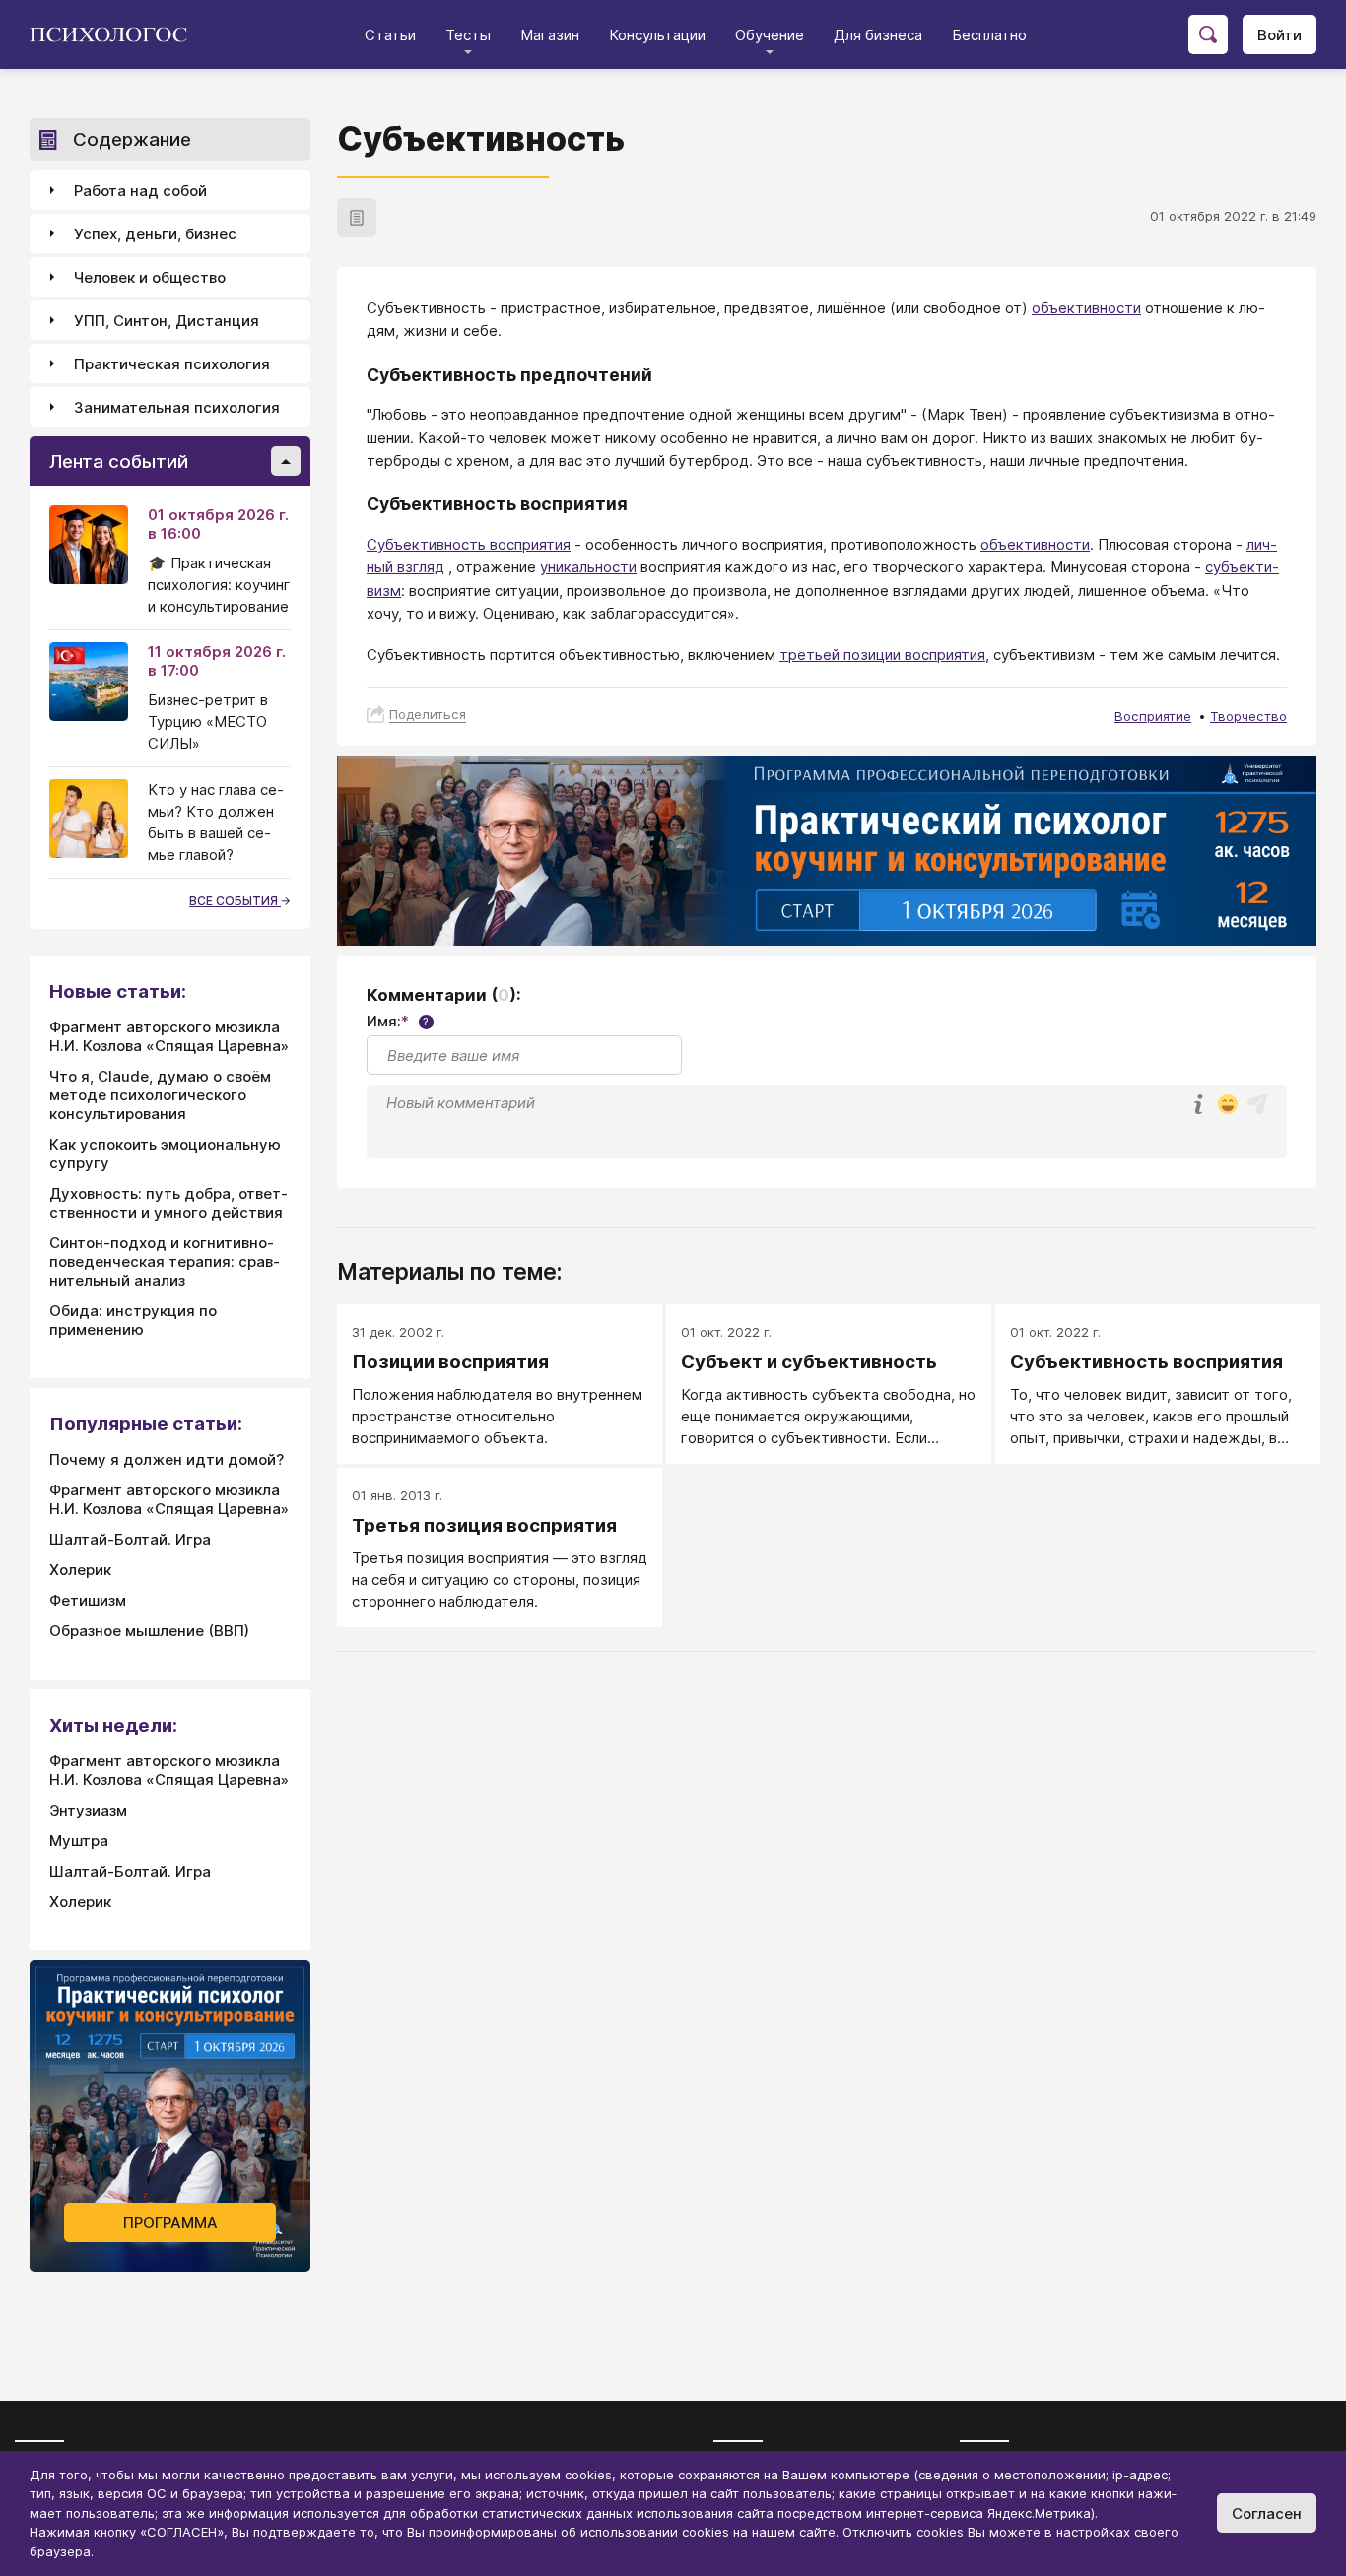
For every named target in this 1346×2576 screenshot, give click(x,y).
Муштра (79, 1841)
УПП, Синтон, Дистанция (167, 321)
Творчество (1248, 716)
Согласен (1267, 2513)
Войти (1279, 35)
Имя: (398, 1021)
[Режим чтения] (357, 218)
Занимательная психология (177, 407)
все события (235, 901)
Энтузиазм (88, 1810)
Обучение (770, 35)
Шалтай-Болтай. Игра (130, 1539)
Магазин (550, 35)
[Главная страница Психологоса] (116, 34)
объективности (1086, 308)
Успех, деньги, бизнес (155, 234)
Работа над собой (140, 191)
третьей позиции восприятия (882, 655)
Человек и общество (150, 277)
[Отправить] (1257, 1104)
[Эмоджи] (1228, 1106)
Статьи (390, 35)
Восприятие (1153, 716)
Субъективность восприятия (469, 544)
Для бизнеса (878, 35)
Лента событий (119, 462)
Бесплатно (989, 35)
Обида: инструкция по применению (133, 1320)
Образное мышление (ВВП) (149, 1631)
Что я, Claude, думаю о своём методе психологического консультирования (160, 1095)
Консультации (657, 35)
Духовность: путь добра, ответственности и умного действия (168, 1203)
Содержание (132, 139)
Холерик (80, 1570)
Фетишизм (88, 1600)
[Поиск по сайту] (1208, 34)
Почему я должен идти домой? (167, 1459)
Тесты (468, 35)
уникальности (588, 567)
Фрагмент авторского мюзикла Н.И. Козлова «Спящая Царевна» (169, 1036)
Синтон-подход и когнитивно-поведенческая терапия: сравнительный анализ (165, 1261)
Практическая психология (172, 364)
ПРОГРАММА (170, 2223)
